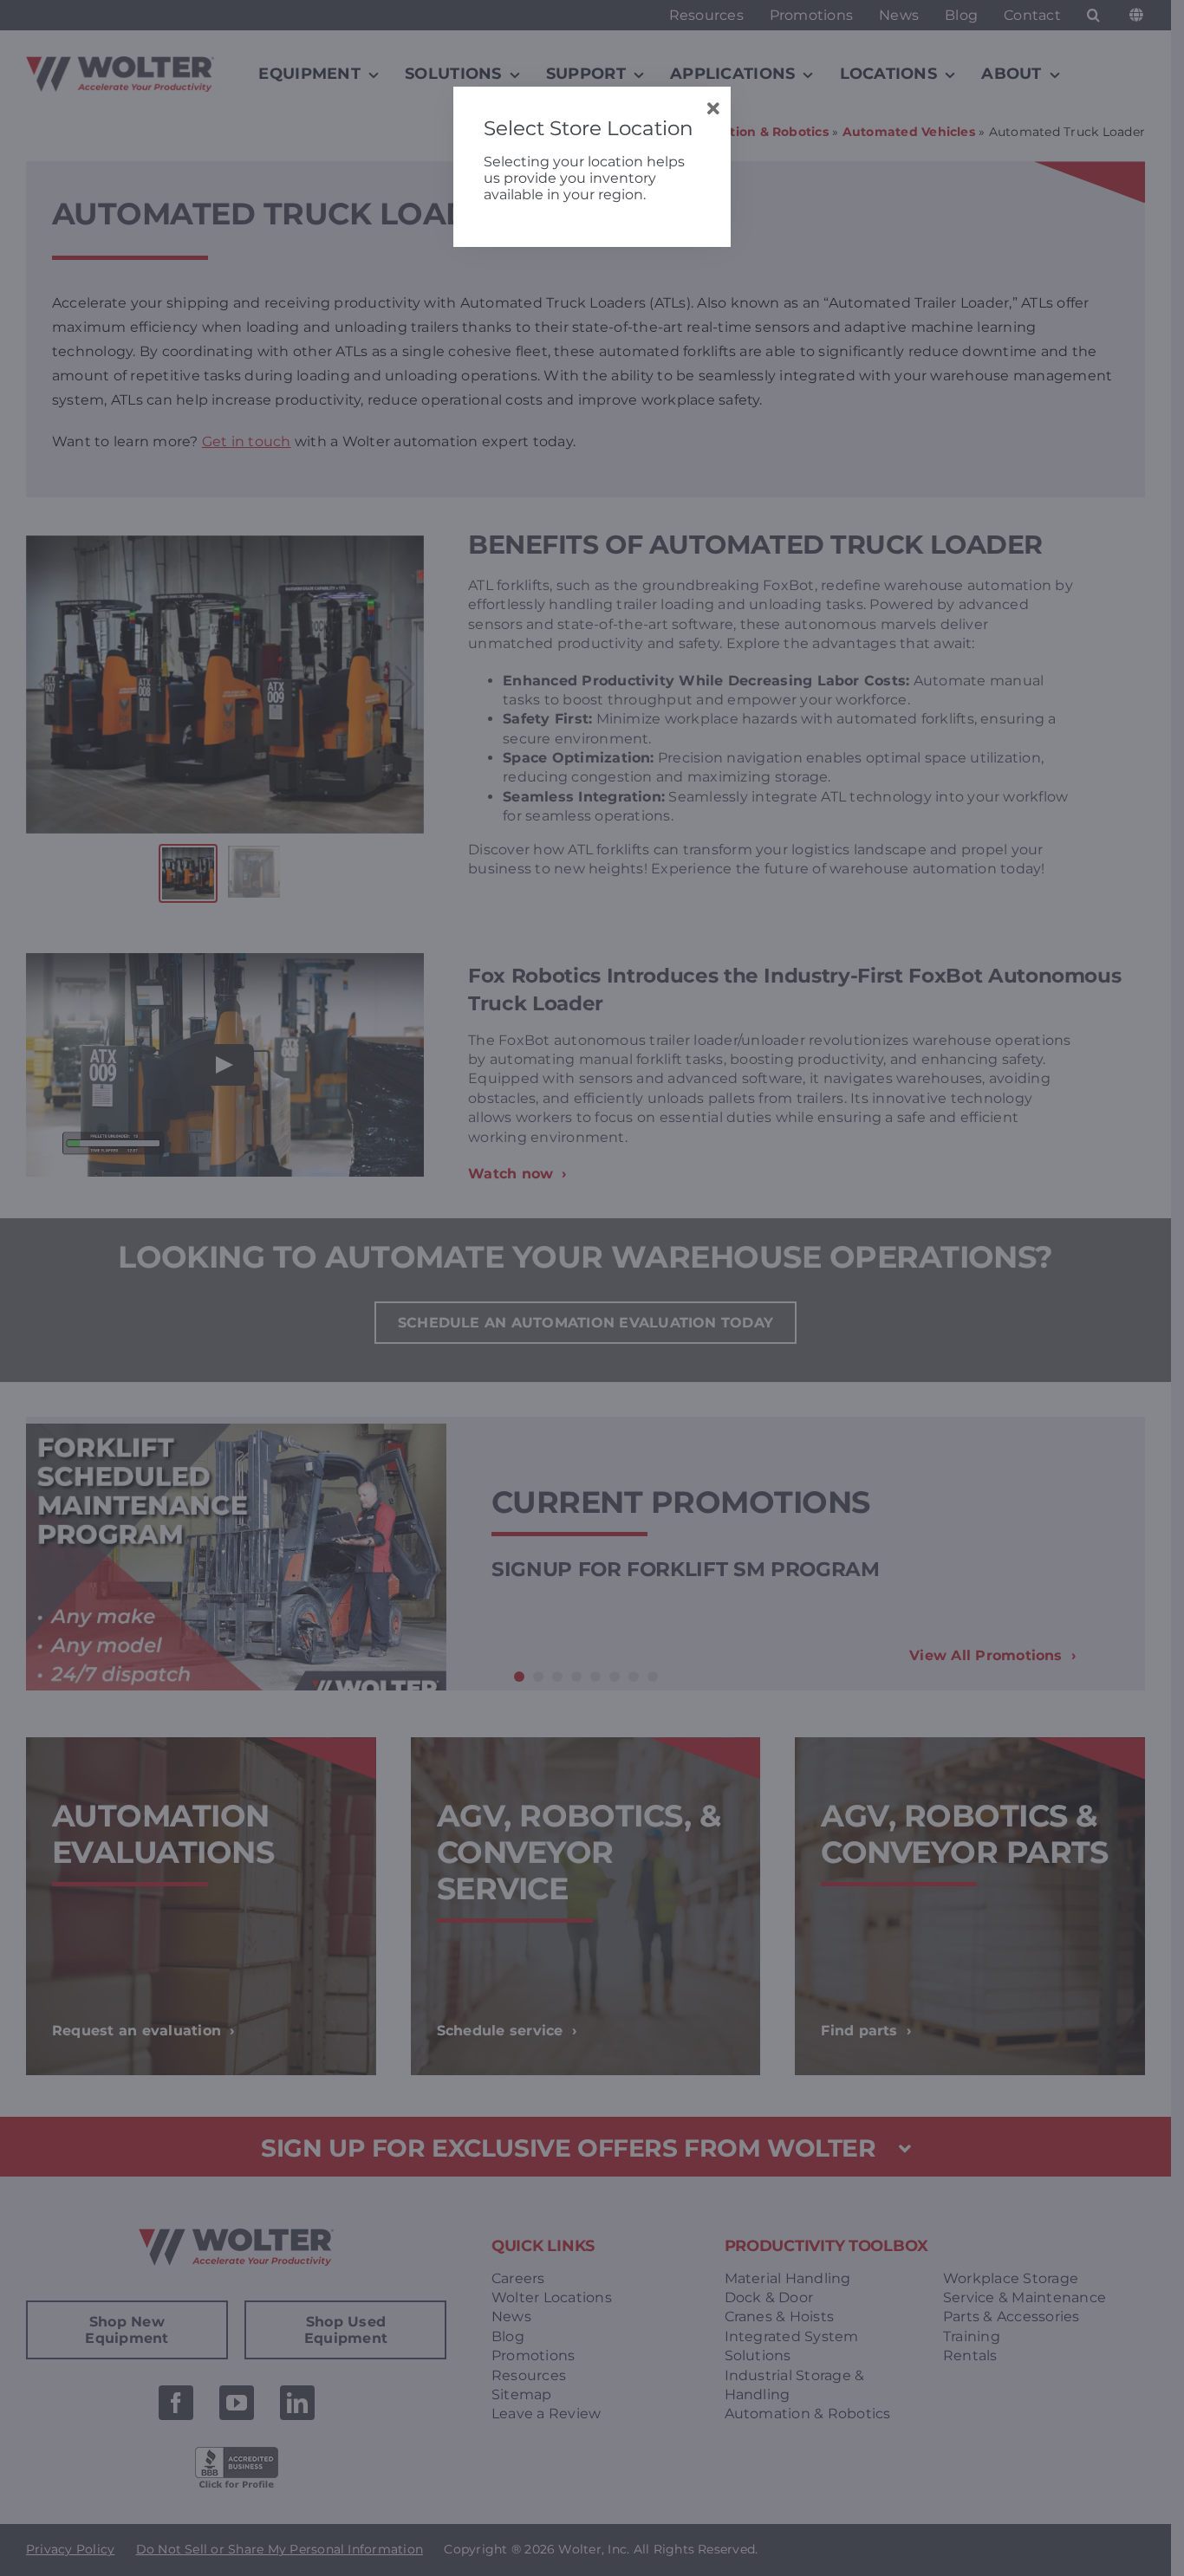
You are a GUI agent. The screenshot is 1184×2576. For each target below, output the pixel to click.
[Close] (713, 109)
